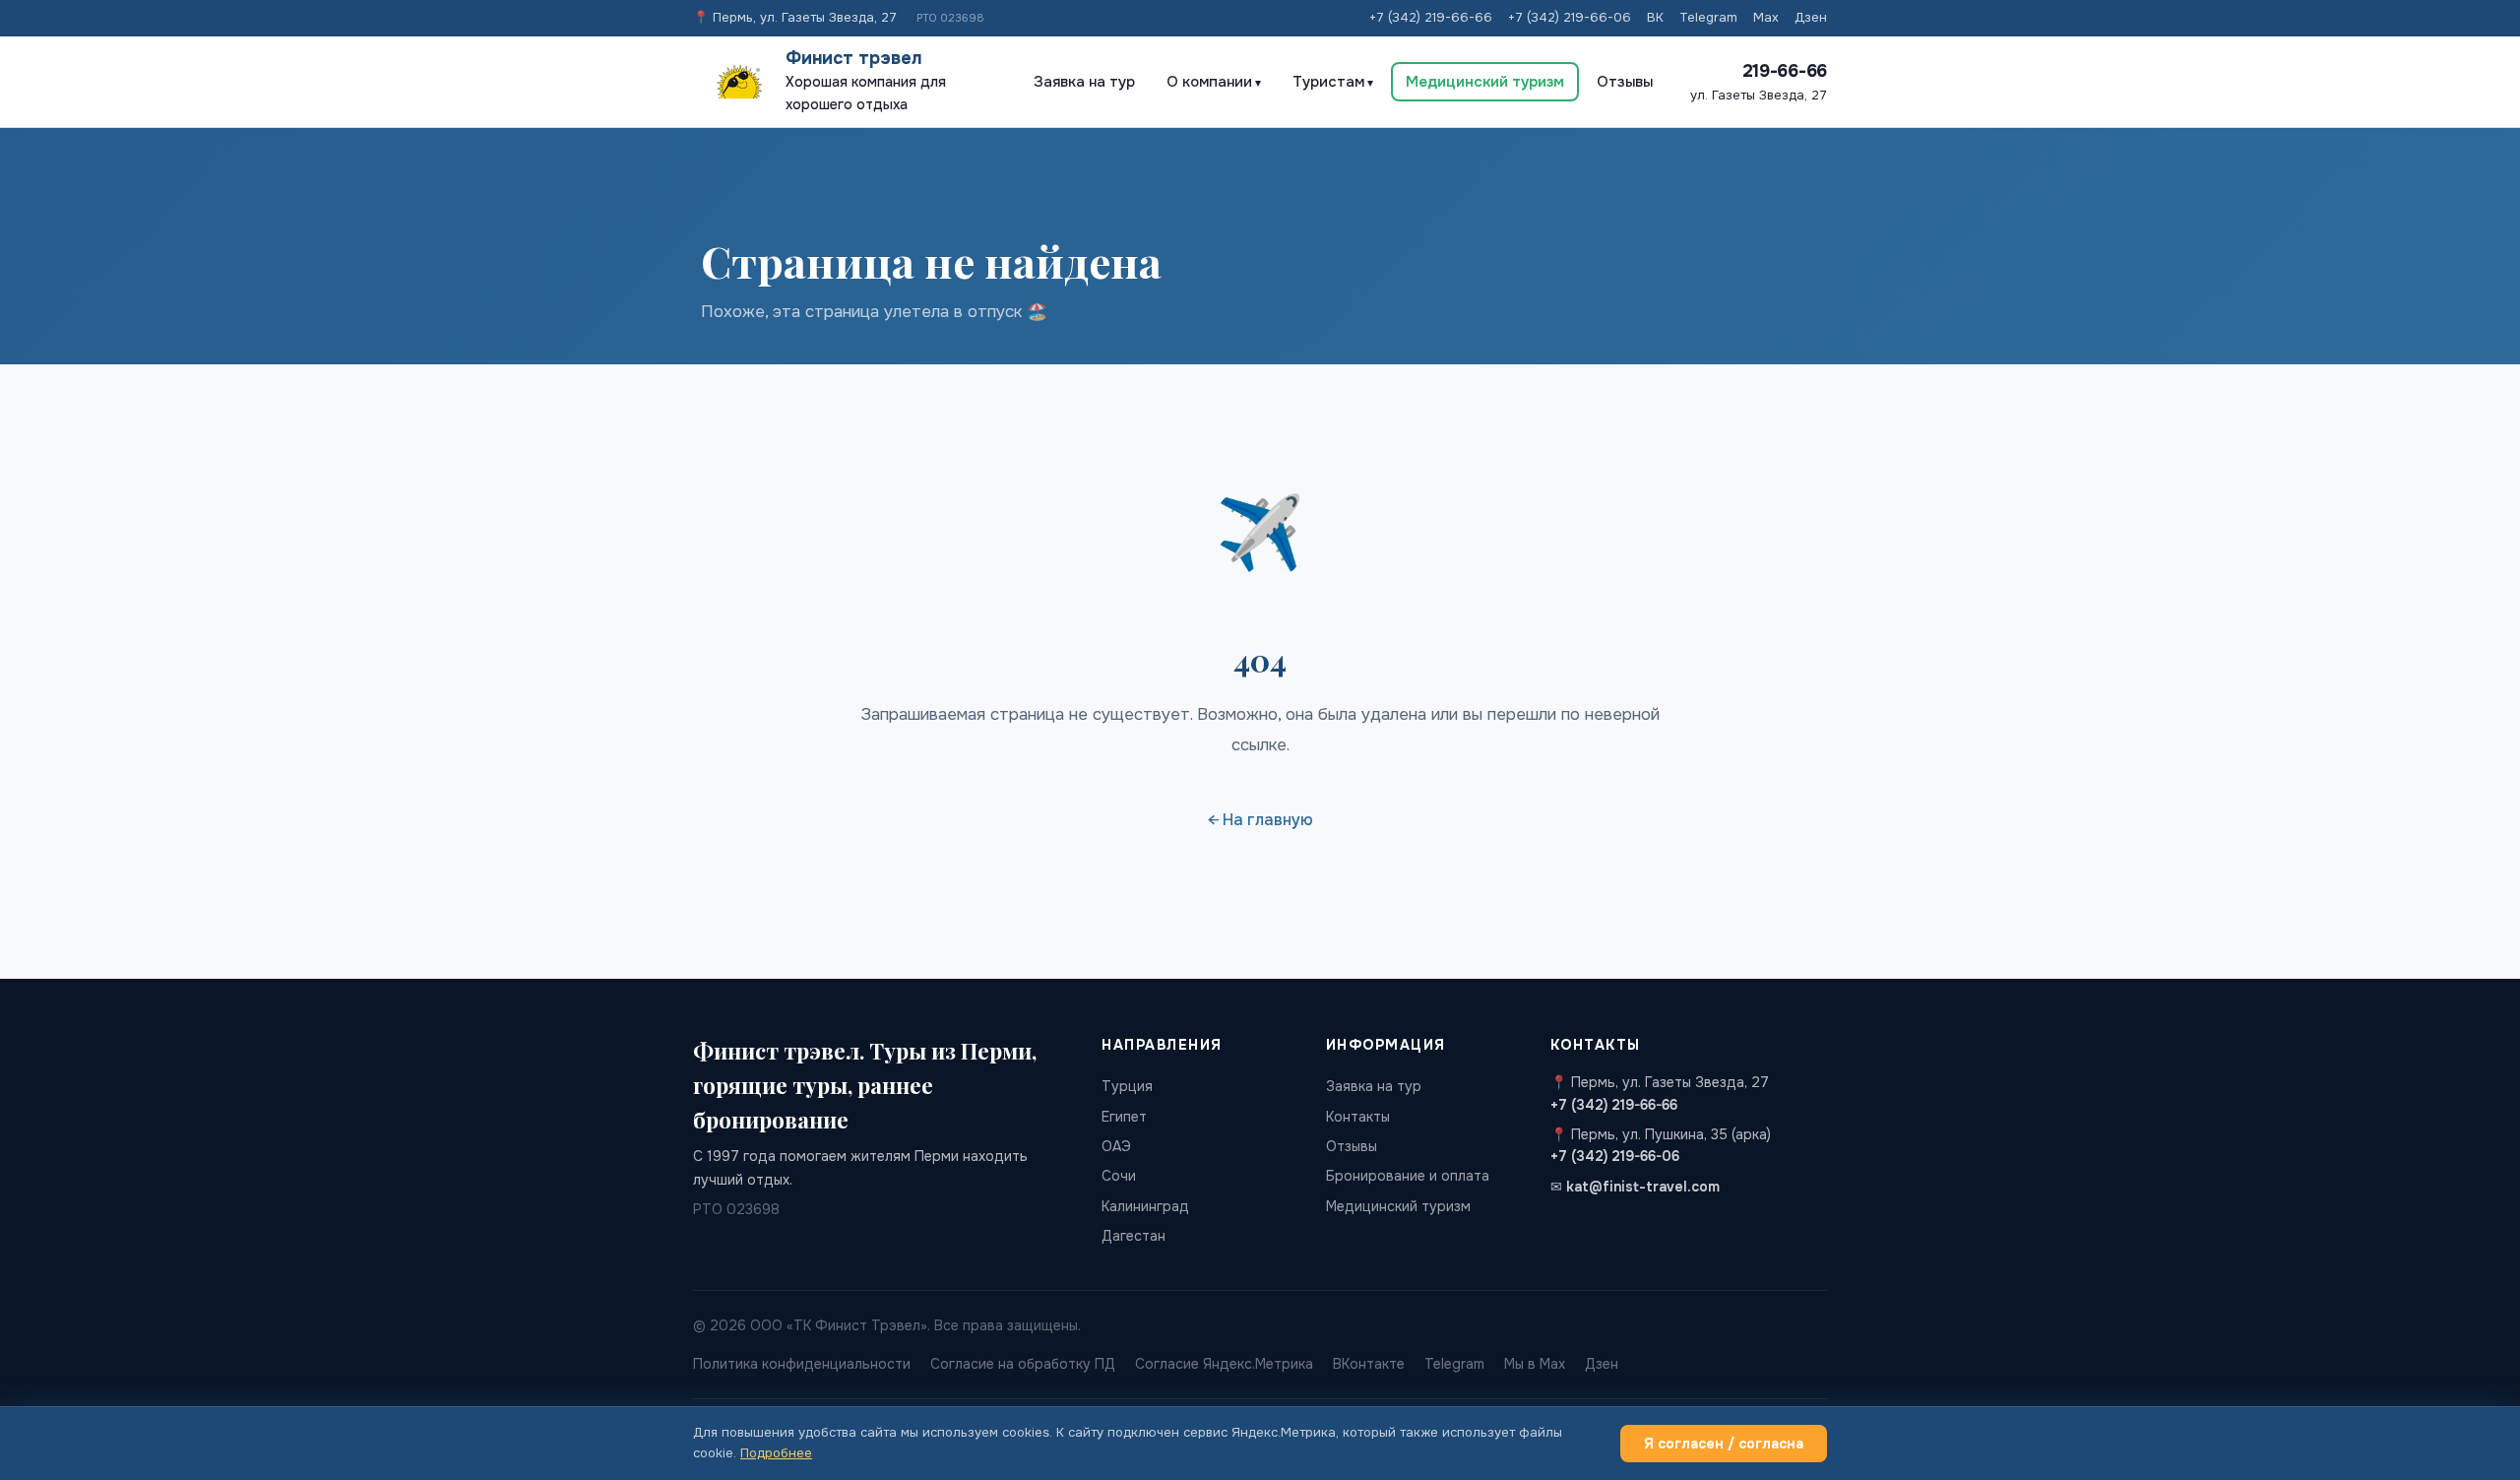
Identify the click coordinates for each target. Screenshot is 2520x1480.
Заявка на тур (1084, 82)
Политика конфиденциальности (802, 1364)
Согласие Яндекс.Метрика (1224, 1364)
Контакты (1358, 1117)
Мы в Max (1535, 1364)
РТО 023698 (950, 18)
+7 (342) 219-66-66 (1431, 17)
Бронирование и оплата (1408, 1176)
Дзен (1811, 17)
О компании (1209, 82)
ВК (1655, 17)
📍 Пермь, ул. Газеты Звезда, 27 (795, 17)
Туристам (1328, 82)
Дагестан (1134, 1236)
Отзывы (1625, 82)
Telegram (1708, 17)
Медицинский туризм (1485, 82)
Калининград (1145, 1206)
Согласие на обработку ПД (1023, 1364)
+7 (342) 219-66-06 (1570, 17)
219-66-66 (1785, 71)
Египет (1124, 1117)
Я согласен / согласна (1724, 1444)
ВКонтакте (1369, 1364)
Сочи (1119, 1176)
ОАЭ (1116, 1146)
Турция (1127, 1086)
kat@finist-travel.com (1643, 1187)
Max (1766, 17)
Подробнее (776, 1453)
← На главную (1260, 820)
